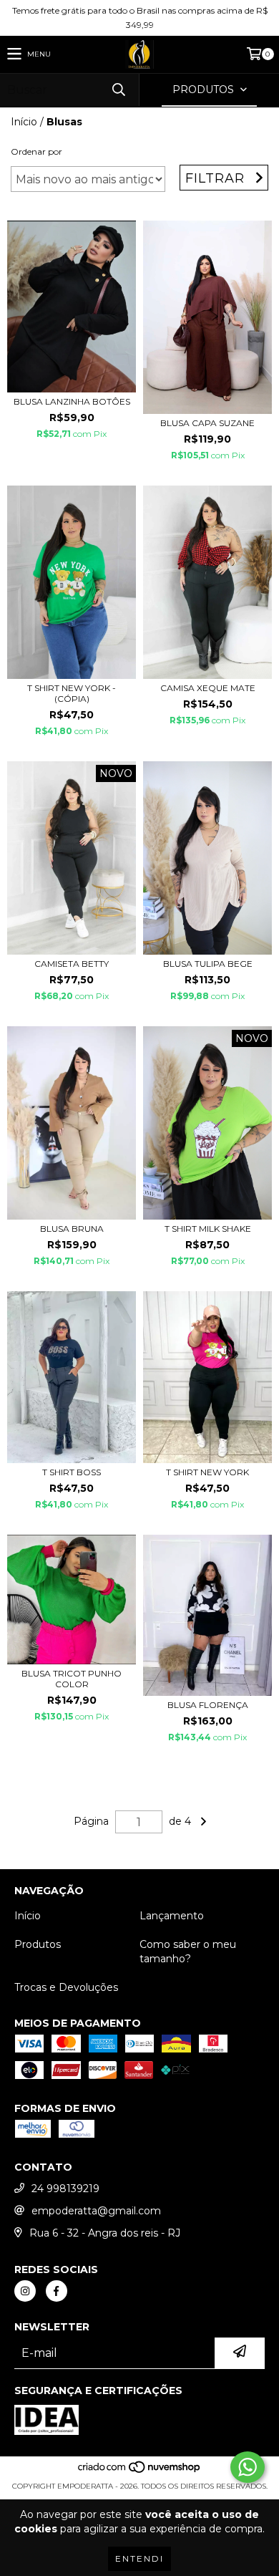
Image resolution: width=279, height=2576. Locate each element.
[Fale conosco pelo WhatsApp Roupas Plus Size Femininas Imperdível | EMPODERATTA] (248, 2467)
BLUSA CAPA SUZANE (207, 423)
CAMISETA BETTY (72, 964)
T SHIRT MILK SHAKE (208, 1229)
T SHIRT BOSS (72, 1472)
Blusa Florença (208, 1705)
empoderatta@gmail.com (96, 2211)
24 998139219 (65, 2189)
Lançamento (172, 1916)
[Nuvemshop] (140, 2472)
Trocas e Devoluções (66, 1987)
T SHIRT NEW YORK (207, 1472)
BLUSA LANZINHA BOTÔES (72, 401)
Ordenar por (36, 151)
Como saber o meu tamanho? (188, 1952)
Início (24, 122)
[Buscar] (118, 90)
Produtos (38, 1944)
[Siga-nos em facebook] (57, 2291)
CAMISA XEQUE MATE (208, 688)
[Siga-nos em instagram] (25, 2291)
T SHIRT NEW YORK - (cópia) (72, 693)
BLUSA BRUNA (72, 1229)
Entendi (139, 2558)
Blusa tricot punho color (72, 1679)
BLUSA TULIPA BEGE (208, 964)
